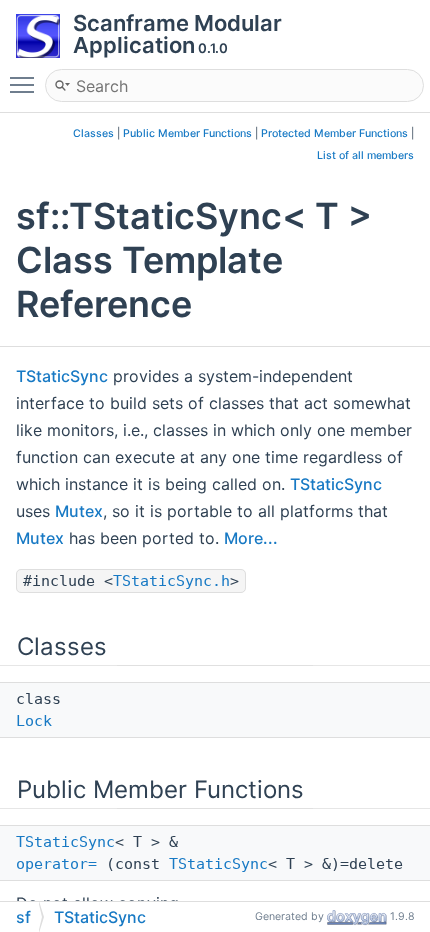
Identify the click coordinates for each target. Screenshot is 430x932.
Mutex (79, 511)
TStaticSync (62, 376)
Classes (93, 133)
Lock (34, 721)
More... (251, 538)
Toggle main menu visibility (26, 84)
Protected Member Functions (334, 133)
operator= (56, 864)
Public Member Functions (187, 133)
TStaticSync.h (171, 581)
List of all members (365, 155)
